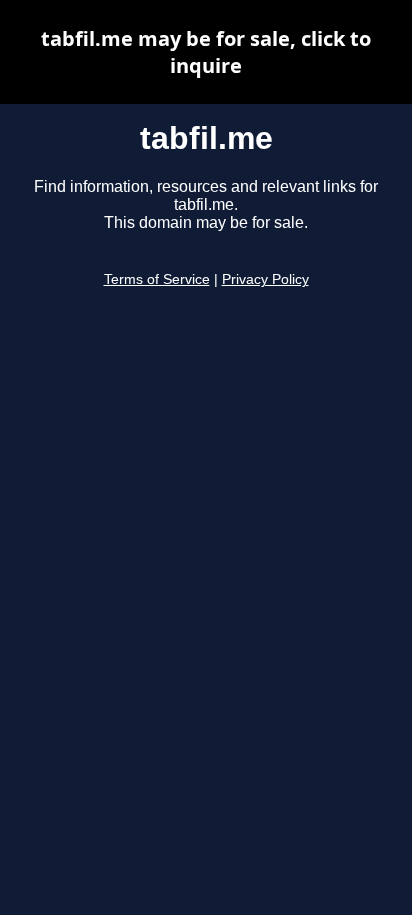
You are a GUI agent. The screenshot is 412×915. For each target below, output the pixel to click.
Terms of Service (157, 279)
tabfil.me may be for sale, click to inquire (206, 52)
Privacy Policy (265, 279)
